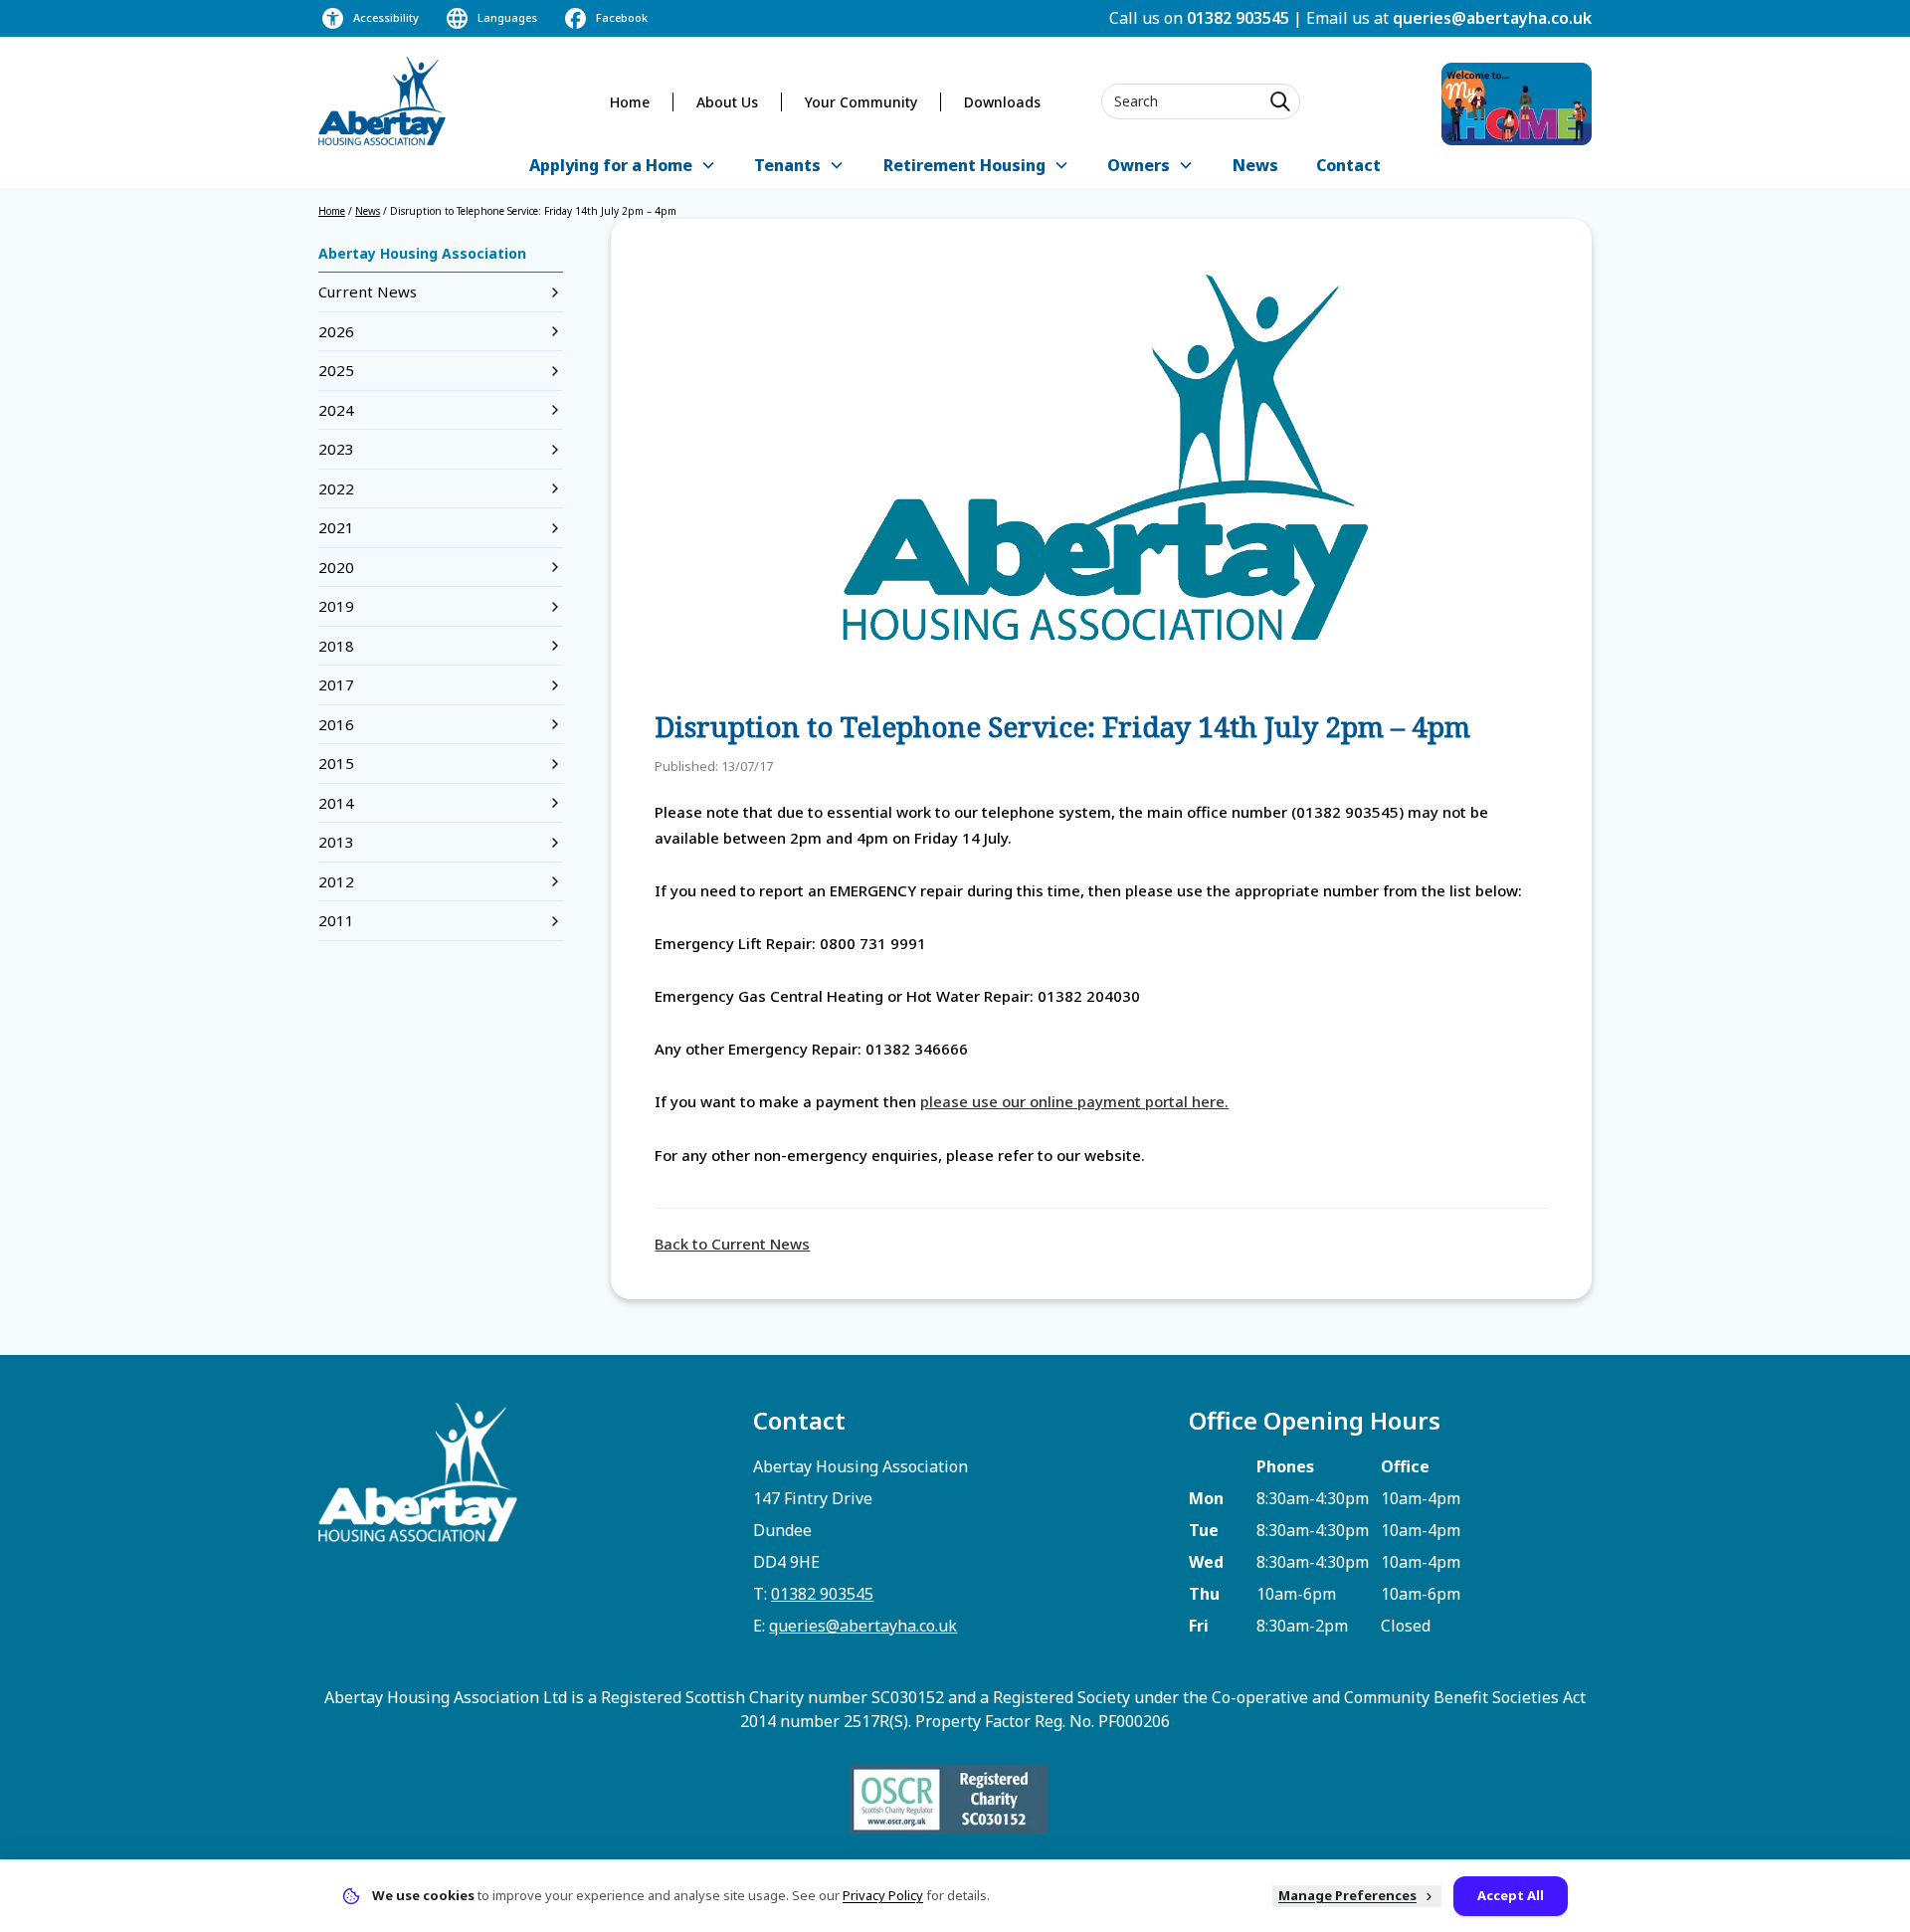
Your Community (861, 102)
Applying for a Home (611, 165)
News (1255, 165)
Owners (1139, 165)
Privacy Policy (883, 1895)
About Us (727, 102)
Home (630, 102)
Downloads (1002, 102)
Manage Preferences (1347, 1895)
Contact (1348, 165)
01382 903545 (1238, 18)
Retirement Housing (964, 165)
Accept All (1511, 1895)
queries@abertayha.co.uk (1492, 18)
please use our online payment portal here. (1074, 1101)
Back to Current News (732, 1244)
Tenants (787, 165)
